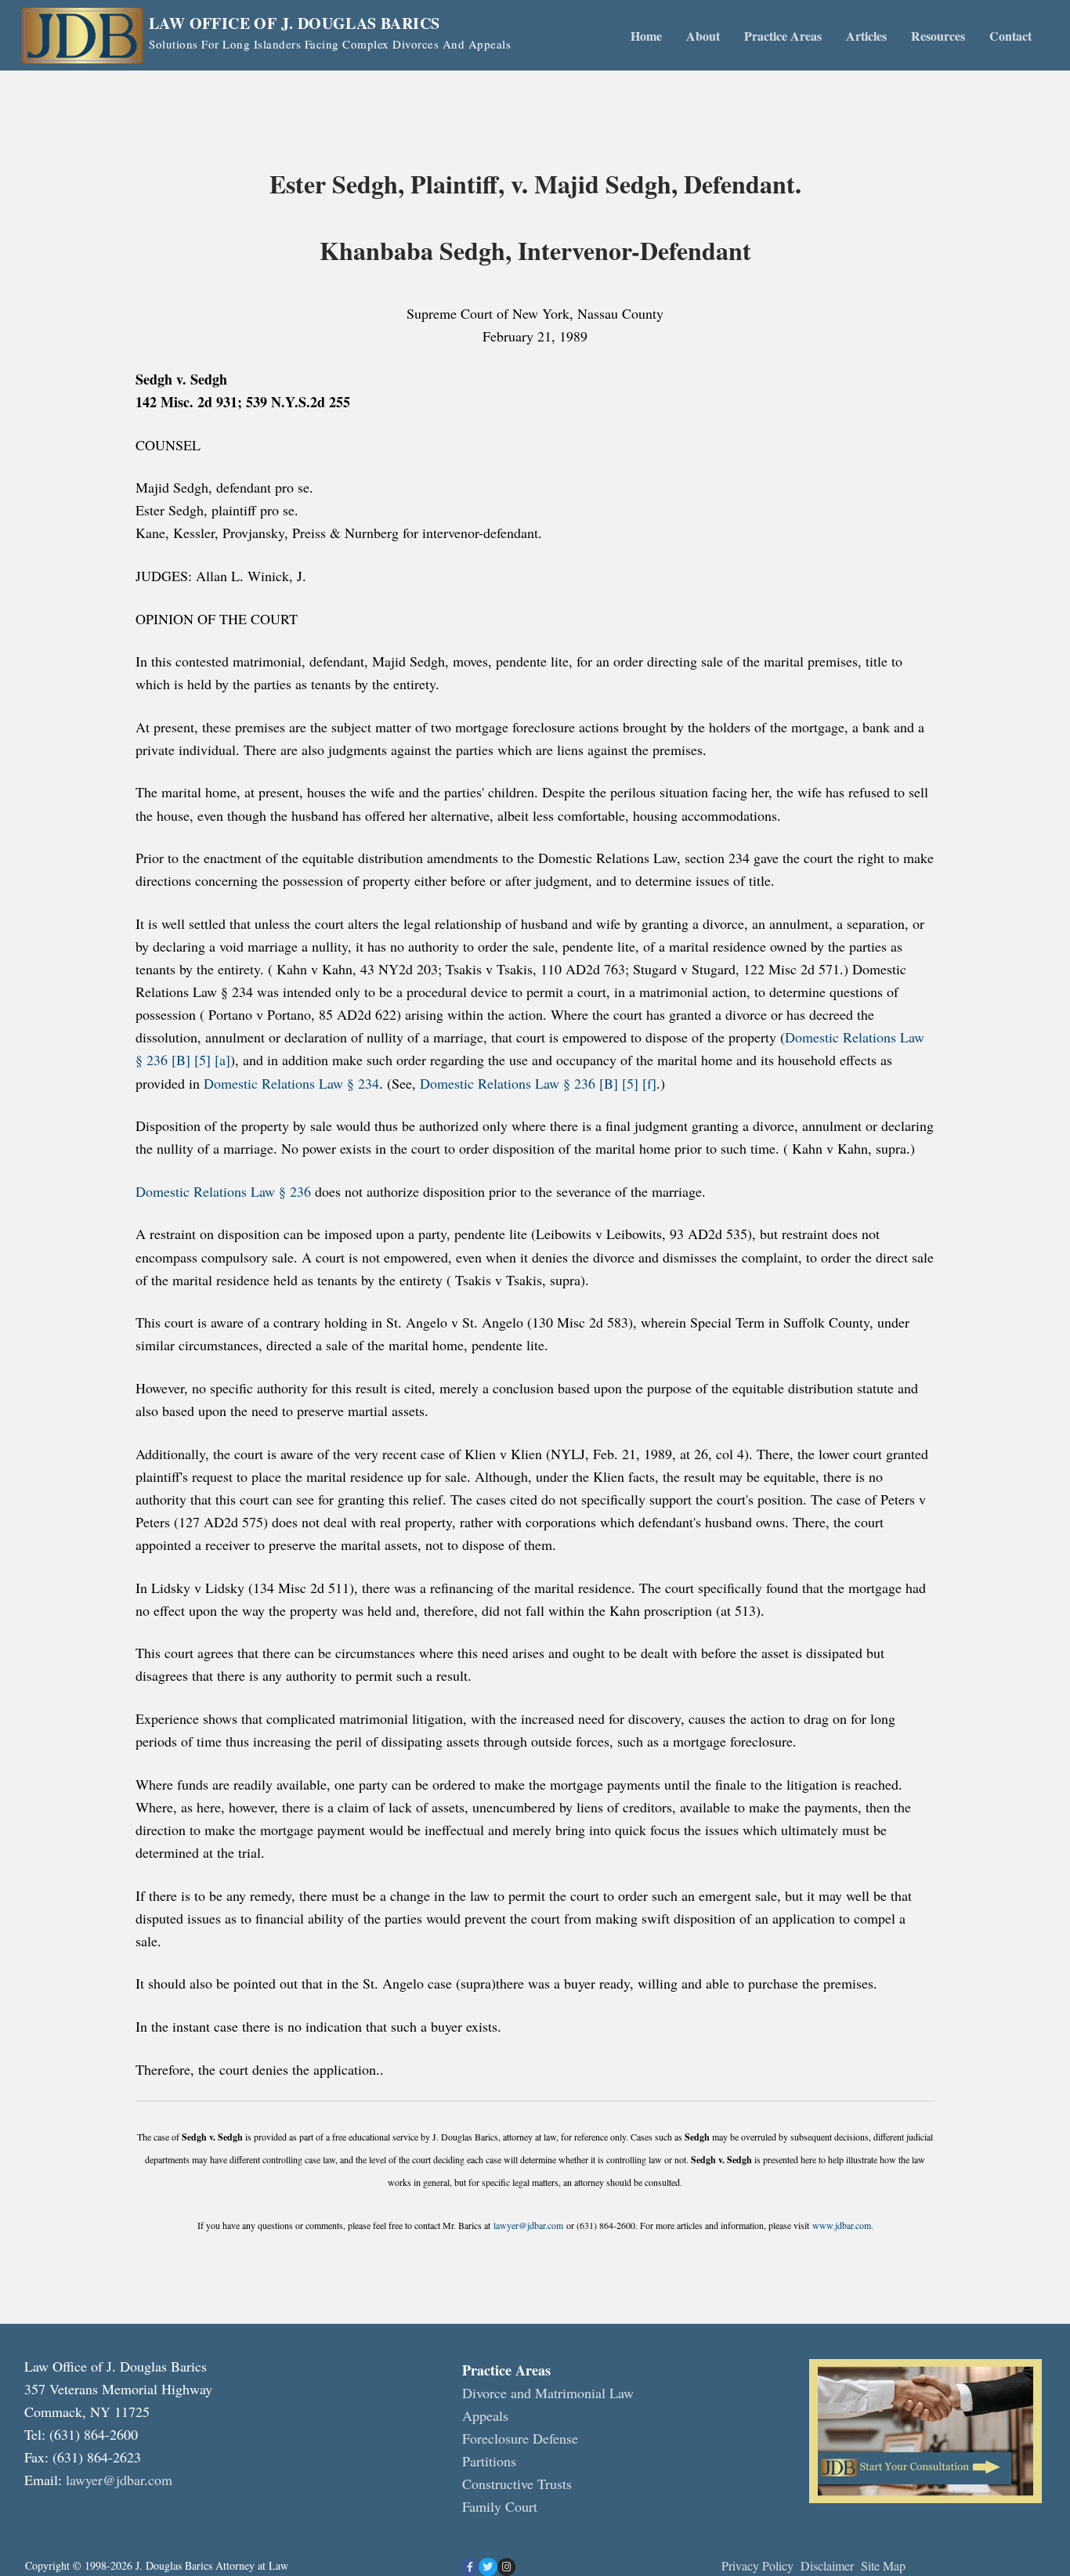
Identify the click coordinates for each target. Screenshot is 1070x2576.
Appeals (485, 2415)
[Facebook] (470, 2567)
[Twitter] (488, 2567)
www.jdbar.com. (843, 2225)
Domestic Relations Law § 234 (291, 1083)
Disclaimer (829, 2565)
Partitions (489, 2461)
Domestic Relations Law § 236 (223, 1191)
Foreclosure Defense (520, 2438)
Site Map (883, 2565)
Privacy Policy (757, 2565)
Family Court (500, 2506)
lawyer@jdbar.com (528, 2225)
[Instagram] (506, 2567)
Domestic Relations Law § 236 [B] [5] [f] (538, 1083)
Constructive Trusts (517, 2484)
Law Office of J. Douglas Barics (294, 23)
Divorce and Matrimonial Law (548, 2393)
